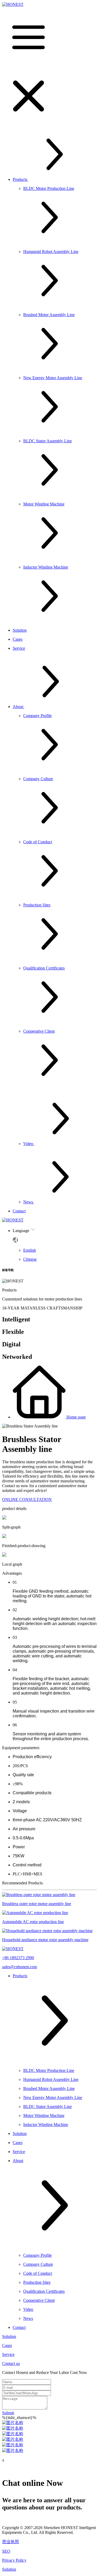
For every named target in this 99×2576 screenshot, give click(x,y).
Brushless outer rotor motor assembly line (37, 1904)
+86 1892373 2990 (18, 1958)
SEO (6, 2551)
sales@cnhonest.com (20, 1967)
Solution (9, 2336)
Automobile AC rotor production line (33, 1922)
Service (8, 2354)
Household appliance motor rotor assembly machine (45, 1940)
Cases (7, 2345)
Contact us (11, 2363)
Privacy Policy (14, 2560)
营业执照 (11, 2542)
